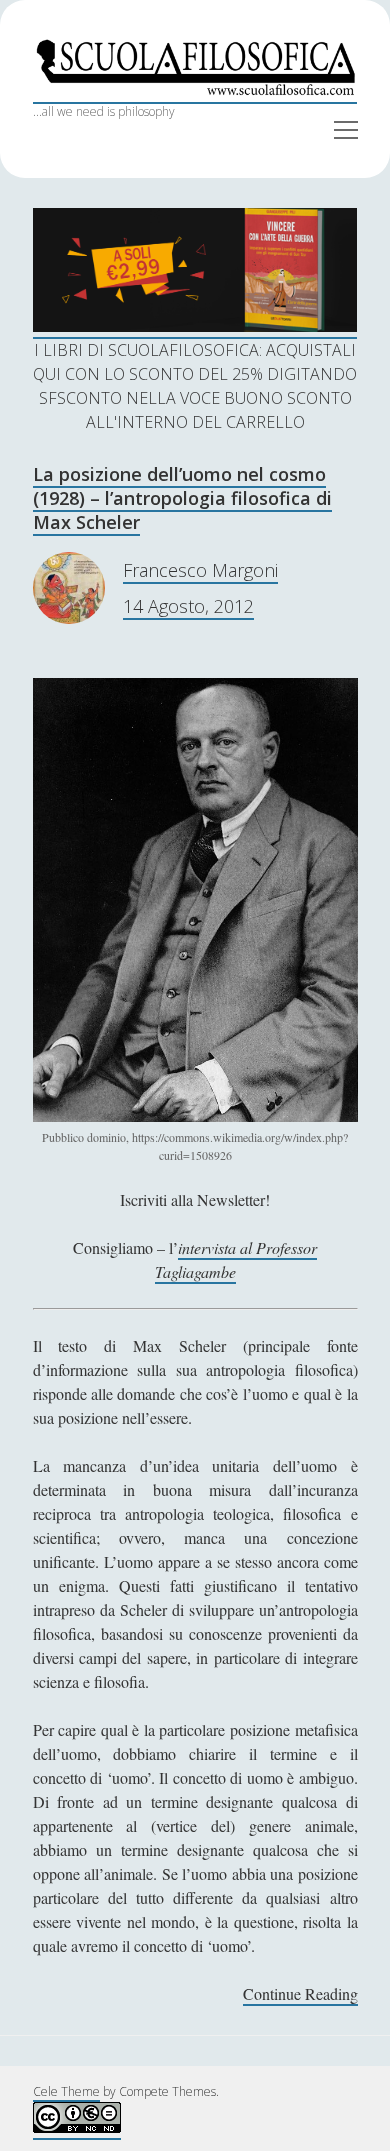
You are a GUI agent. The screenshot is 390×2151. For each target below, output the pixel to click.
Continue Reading (300, 1994)
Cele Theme (66, 2091)
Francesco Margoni (200, 570)
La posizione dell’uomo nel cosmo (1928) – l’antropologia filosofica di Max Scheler (182, 498)
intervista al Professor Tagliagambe (236, 1259)
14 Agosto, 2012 (188, 606)
